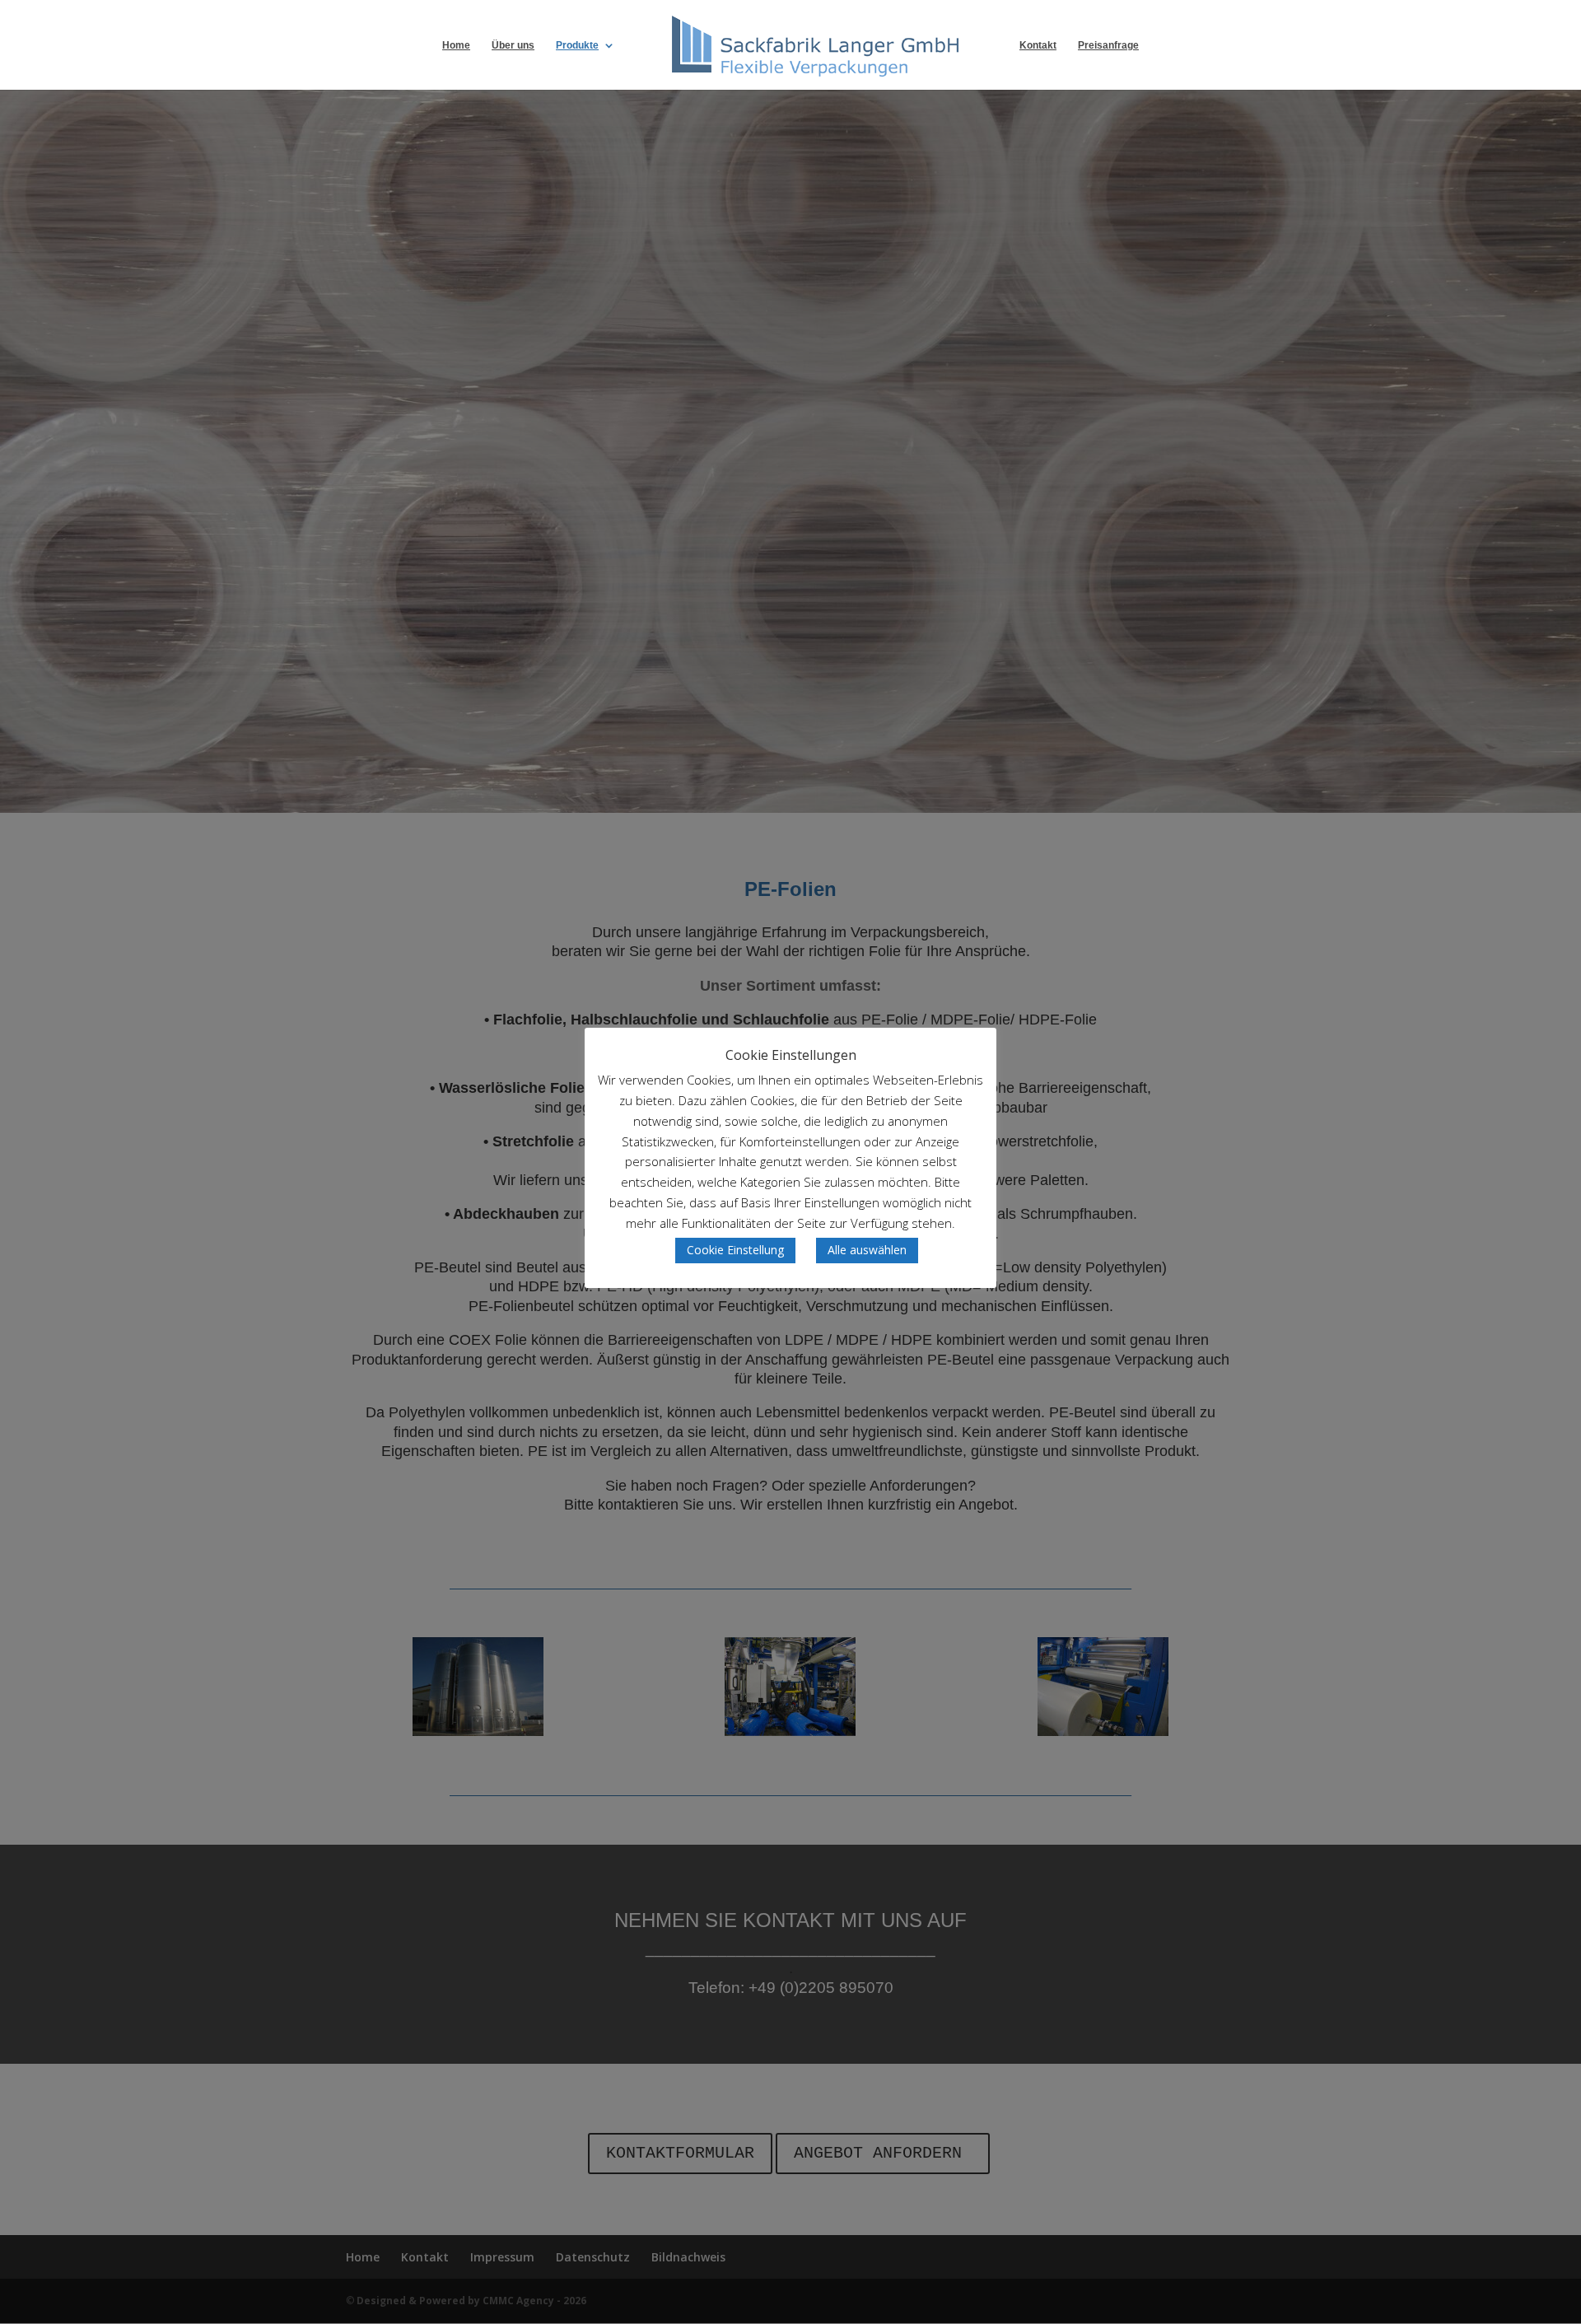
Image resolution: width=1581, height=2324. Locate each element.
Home (456, 45)
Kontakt (1038, 45)
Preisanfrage (1108, 45)
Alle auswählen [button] (867, 1250)
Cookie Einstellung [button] (735, 1250)
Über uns (513, 45)
